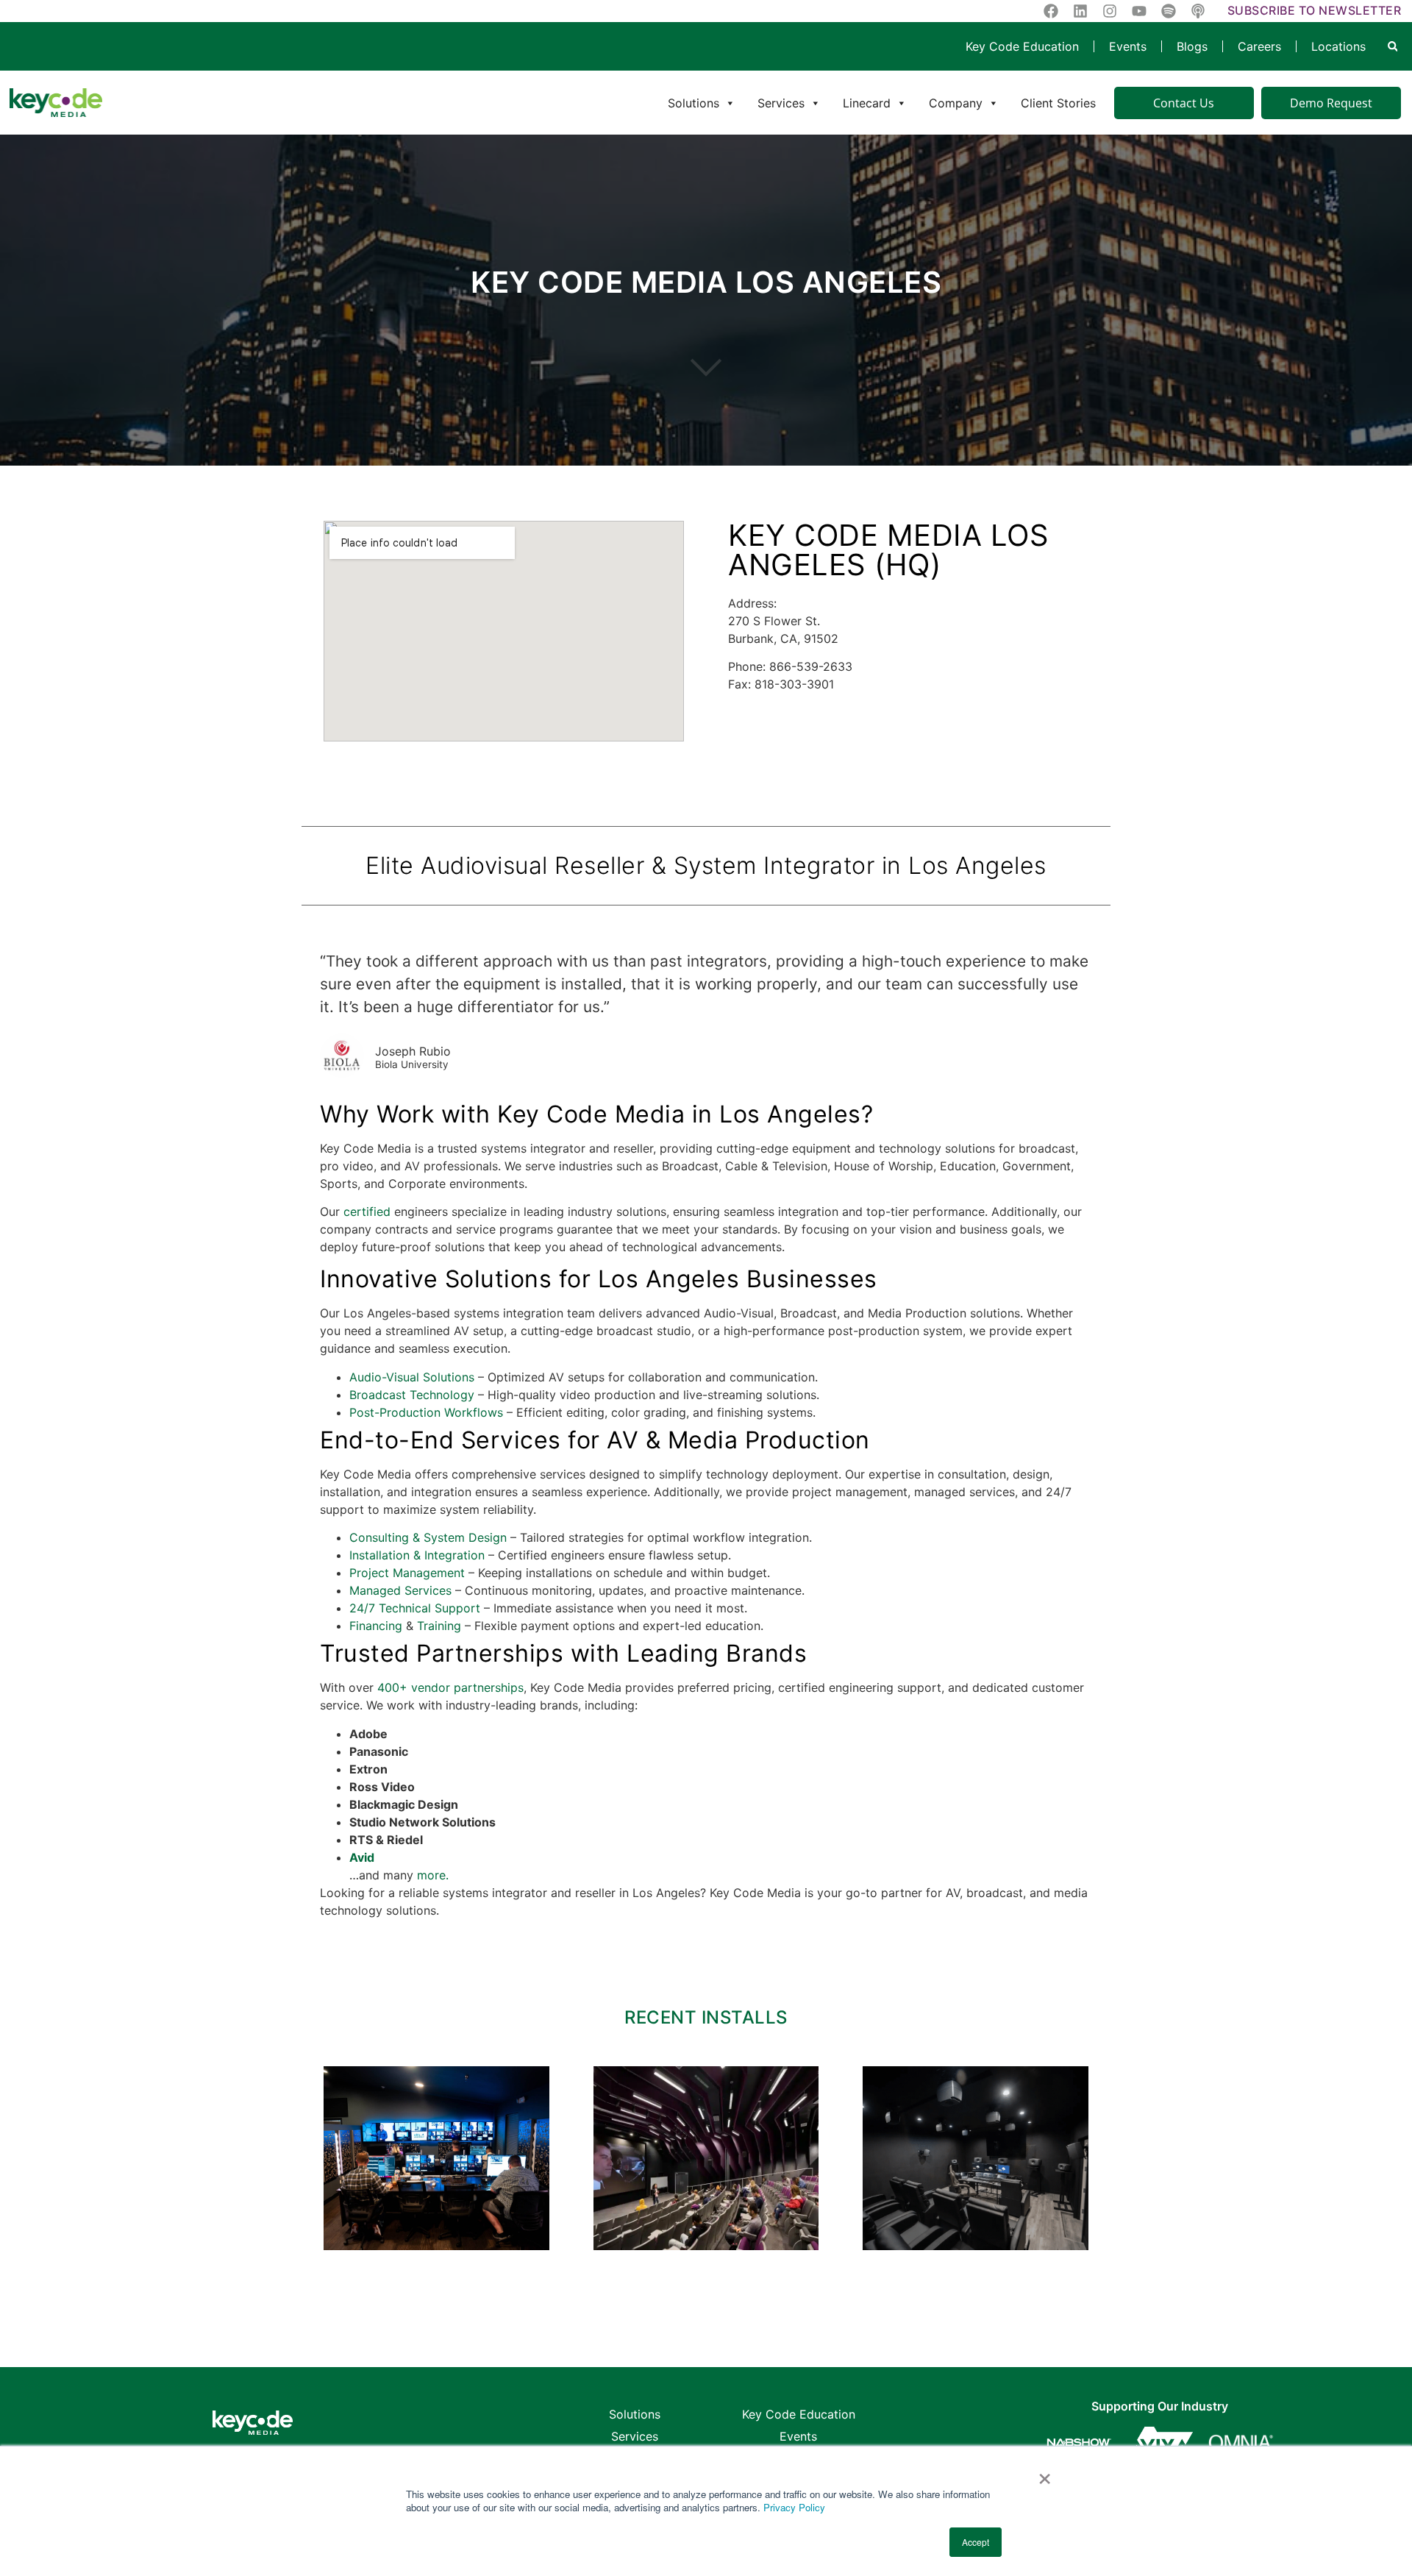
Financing (376, 1626)
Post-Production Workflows (426, 1412)
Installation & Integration (417, 1555)
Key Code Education (1022, 46)
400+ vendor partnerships (450, 1687)
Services (781, 103)
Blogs (1192, 46)
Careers (1259, 46)
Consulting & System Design (428, 1537)
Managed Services (400, 1590)
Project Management (407, 1573)
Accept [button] (976, 2542)
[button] (1393, 47)
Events (1128, 46)
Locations (1338, 46)
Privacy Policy (794, 2507)
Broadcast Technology (412, 1395)
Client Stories (1058, 103)
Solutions (693, 103)
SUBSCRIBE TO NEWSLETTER (1315, 10)
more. (433, 1875)
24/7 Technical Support (415, 1608)
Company (956, 103)
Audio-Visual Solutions (412, 1377)
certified (367, 1211)
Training (439, 1626)
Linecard (867, 103)
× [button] (1045, 2474)
